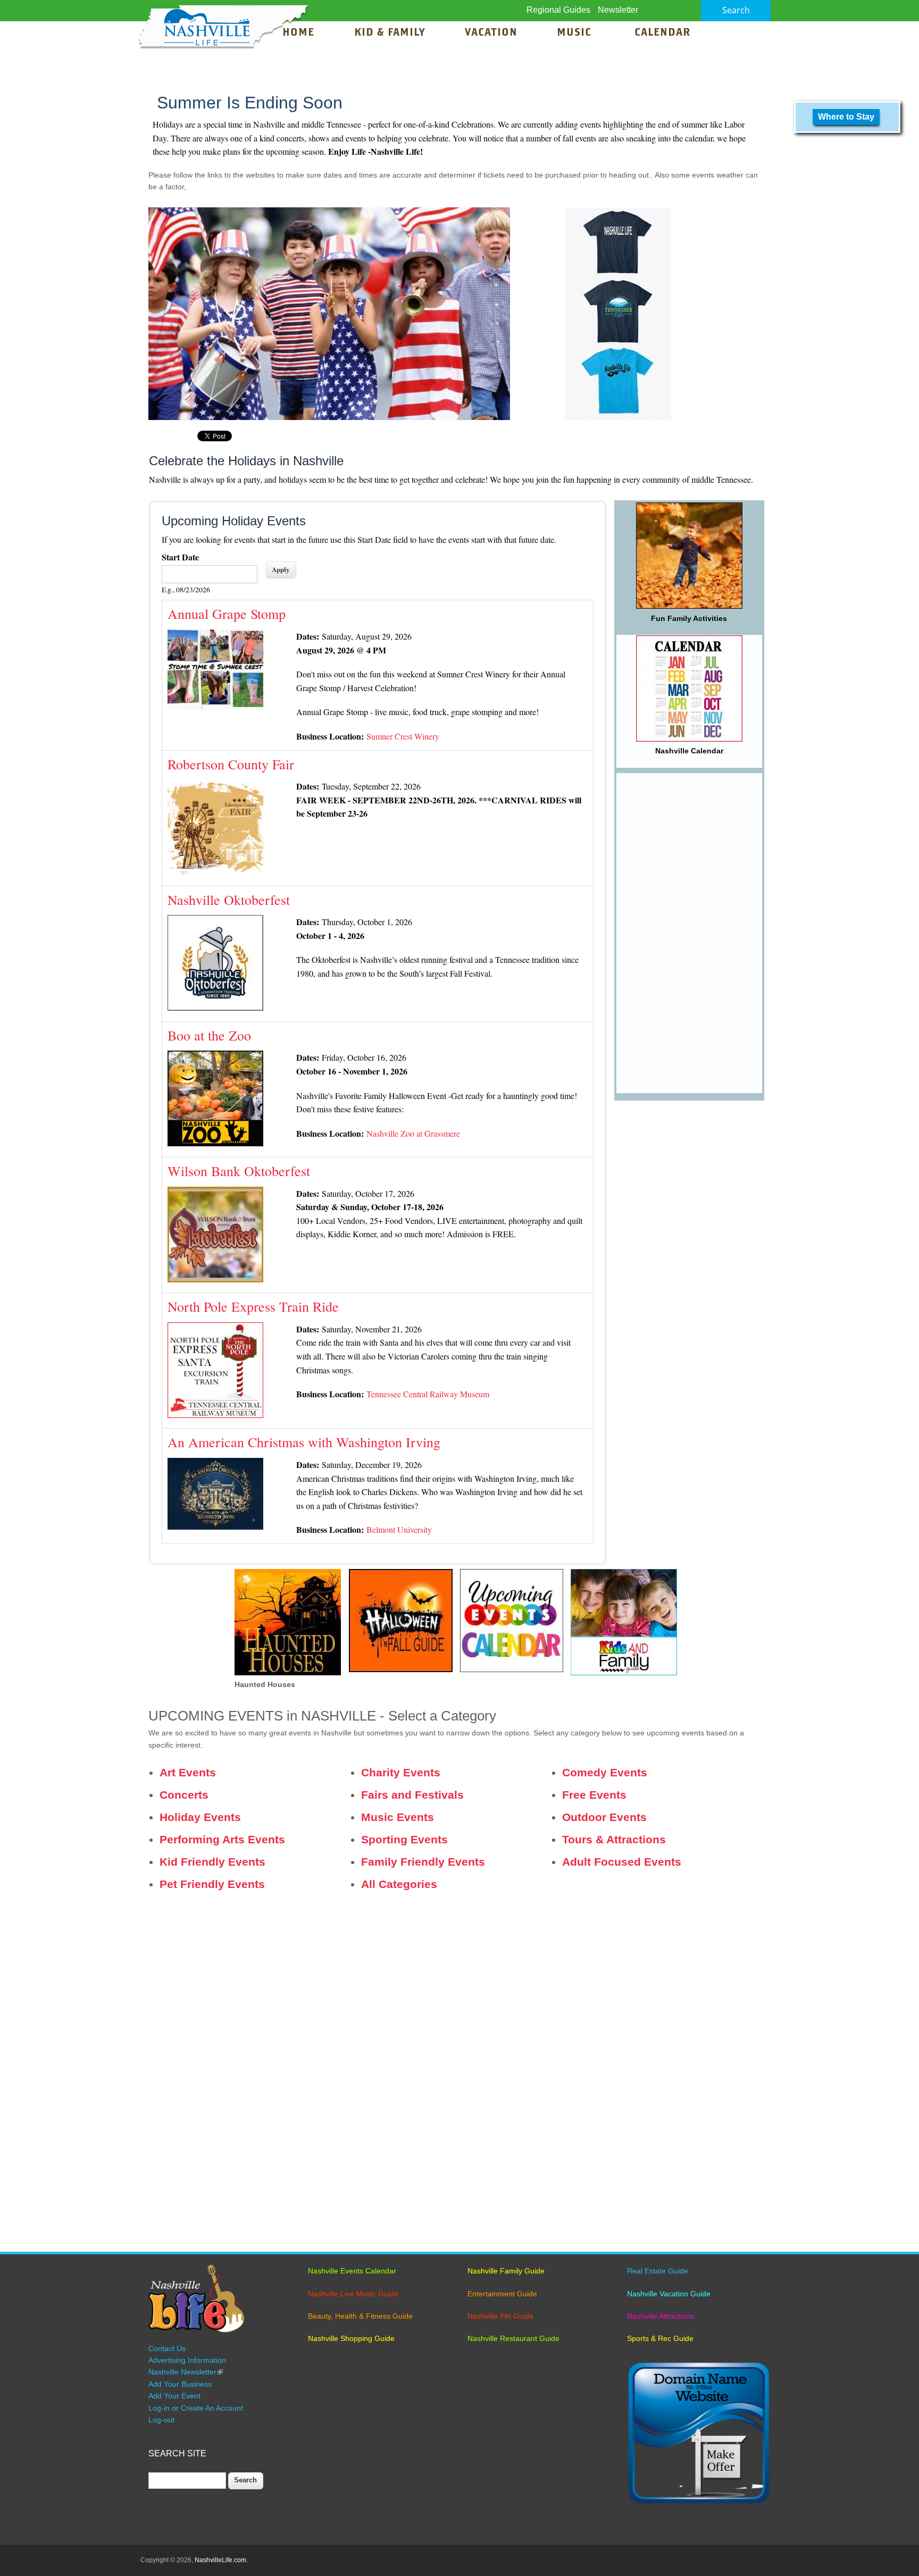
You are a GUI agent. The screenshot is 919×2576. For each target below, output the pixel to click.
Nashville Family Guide (506, 2271)
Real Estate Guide (658, 2271)
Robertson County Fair (231, 764)
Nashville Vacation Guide (669, 2294)
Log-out (161, 2420)
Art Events (188, 1772)
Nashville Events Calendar (352, 2271)
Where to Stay (846, 117)
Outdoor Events (604, 1817)
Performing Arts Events (222, 1839)
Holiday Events (200, 1817)
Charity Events (401, 1772)
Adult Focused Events (622, 1862)
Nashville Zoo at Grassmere (413, 1133)
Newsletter (618, 10)
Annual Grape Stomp (227, 614)
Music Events (398, 1817)
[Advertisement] (689, 933)
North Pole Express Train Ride (253, 1306)
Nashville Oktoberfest (229, 900)
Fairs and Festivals (412, 1795)
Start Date (180, 557)
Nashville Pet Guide (500, 2316)
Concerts (184, 1795)
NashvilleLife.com (220, 2560)
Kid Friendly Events (212, 1862)
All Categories (399, 1884)
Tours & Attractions (614, 1839)
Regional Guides (558, 10)
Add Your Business (180, 2384)
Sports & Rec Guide (660, 2338)
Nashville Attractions (661, 2316)
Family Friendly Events (423, 1862)
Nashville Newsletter (186, 2372)
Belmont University (399, 1529)
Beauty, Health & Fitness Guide (360, 2316)
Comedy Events (605, 1772)
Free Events (594, 1795)
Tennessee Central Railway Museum (428, 1394)
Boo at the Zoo (209, 1035)
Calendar (662, 33)
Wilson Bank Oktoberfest (239, 1171)
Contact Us (167, 2348)
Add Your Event (174, 2396)
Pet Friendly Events (212, 1884)
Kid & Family (390, 33)
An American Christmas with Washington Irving (304, 1442)
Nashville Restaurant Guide (513, 2338)
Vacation (491, 33)
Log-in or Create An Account (196, 2408)
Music (576, 33)
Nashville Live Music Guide (353, 2294)
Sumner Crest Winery (403, 736)
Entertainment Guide (502, 2294)
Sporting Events (404, 1839)
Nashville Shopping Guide (351, 2338)
